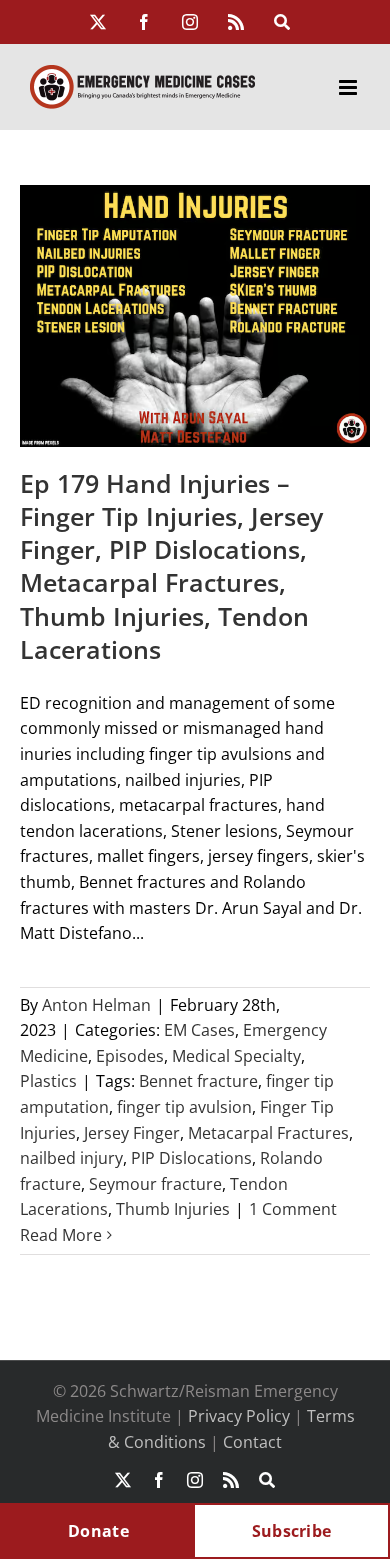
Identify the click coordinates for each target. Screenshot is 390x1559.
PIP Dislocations (191, 1158)
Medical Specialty (236, 1056)
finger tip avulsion (184, 1107)
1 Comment (293, 1209)
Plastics (48, 1081)
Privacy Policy (239, 1416)
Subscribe (292, 1531)
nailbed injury (71, 1158)
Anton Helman (96, 1005)
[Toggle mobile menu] (349, 87)
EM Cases (199, 1030)
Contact (252, 1442)
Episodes (130, 1056)
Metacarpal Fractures (268, 1133)
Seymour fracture (155, 1184)
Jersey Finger (132, 1133)
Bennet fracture (198, 1081)
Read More (61, 1235)
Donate (98, 1531)
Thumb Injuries (173, 1209)
